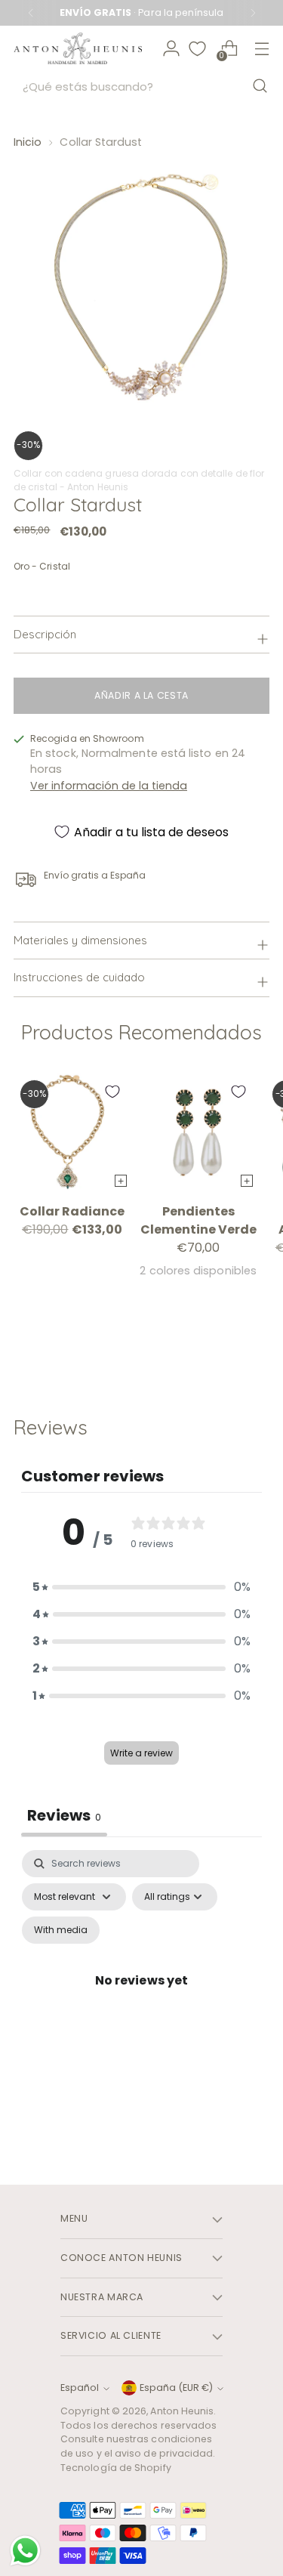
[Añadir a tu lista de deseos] (112, 1092)
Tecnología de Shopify (116, 2468)
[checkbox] (61, 1930)
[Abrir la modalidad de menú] (261, 49)
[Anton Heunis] (78, 49)
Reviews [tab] (64, 1815)
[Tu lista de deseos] (197, 49)
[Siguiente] (253, 13)
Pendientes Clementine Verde (198, 1220)
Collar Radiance (72, 1211)
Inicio (28, 142)
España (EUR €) (176, 2388)
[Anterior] (31, 13)
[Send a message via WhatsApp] (25, 2551)
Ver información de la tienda (109, 786)
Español (80, 2388)
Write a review (141, 1753)
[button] (142, 1587)
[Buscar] (260, 86)
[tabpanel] (141, 1998)
